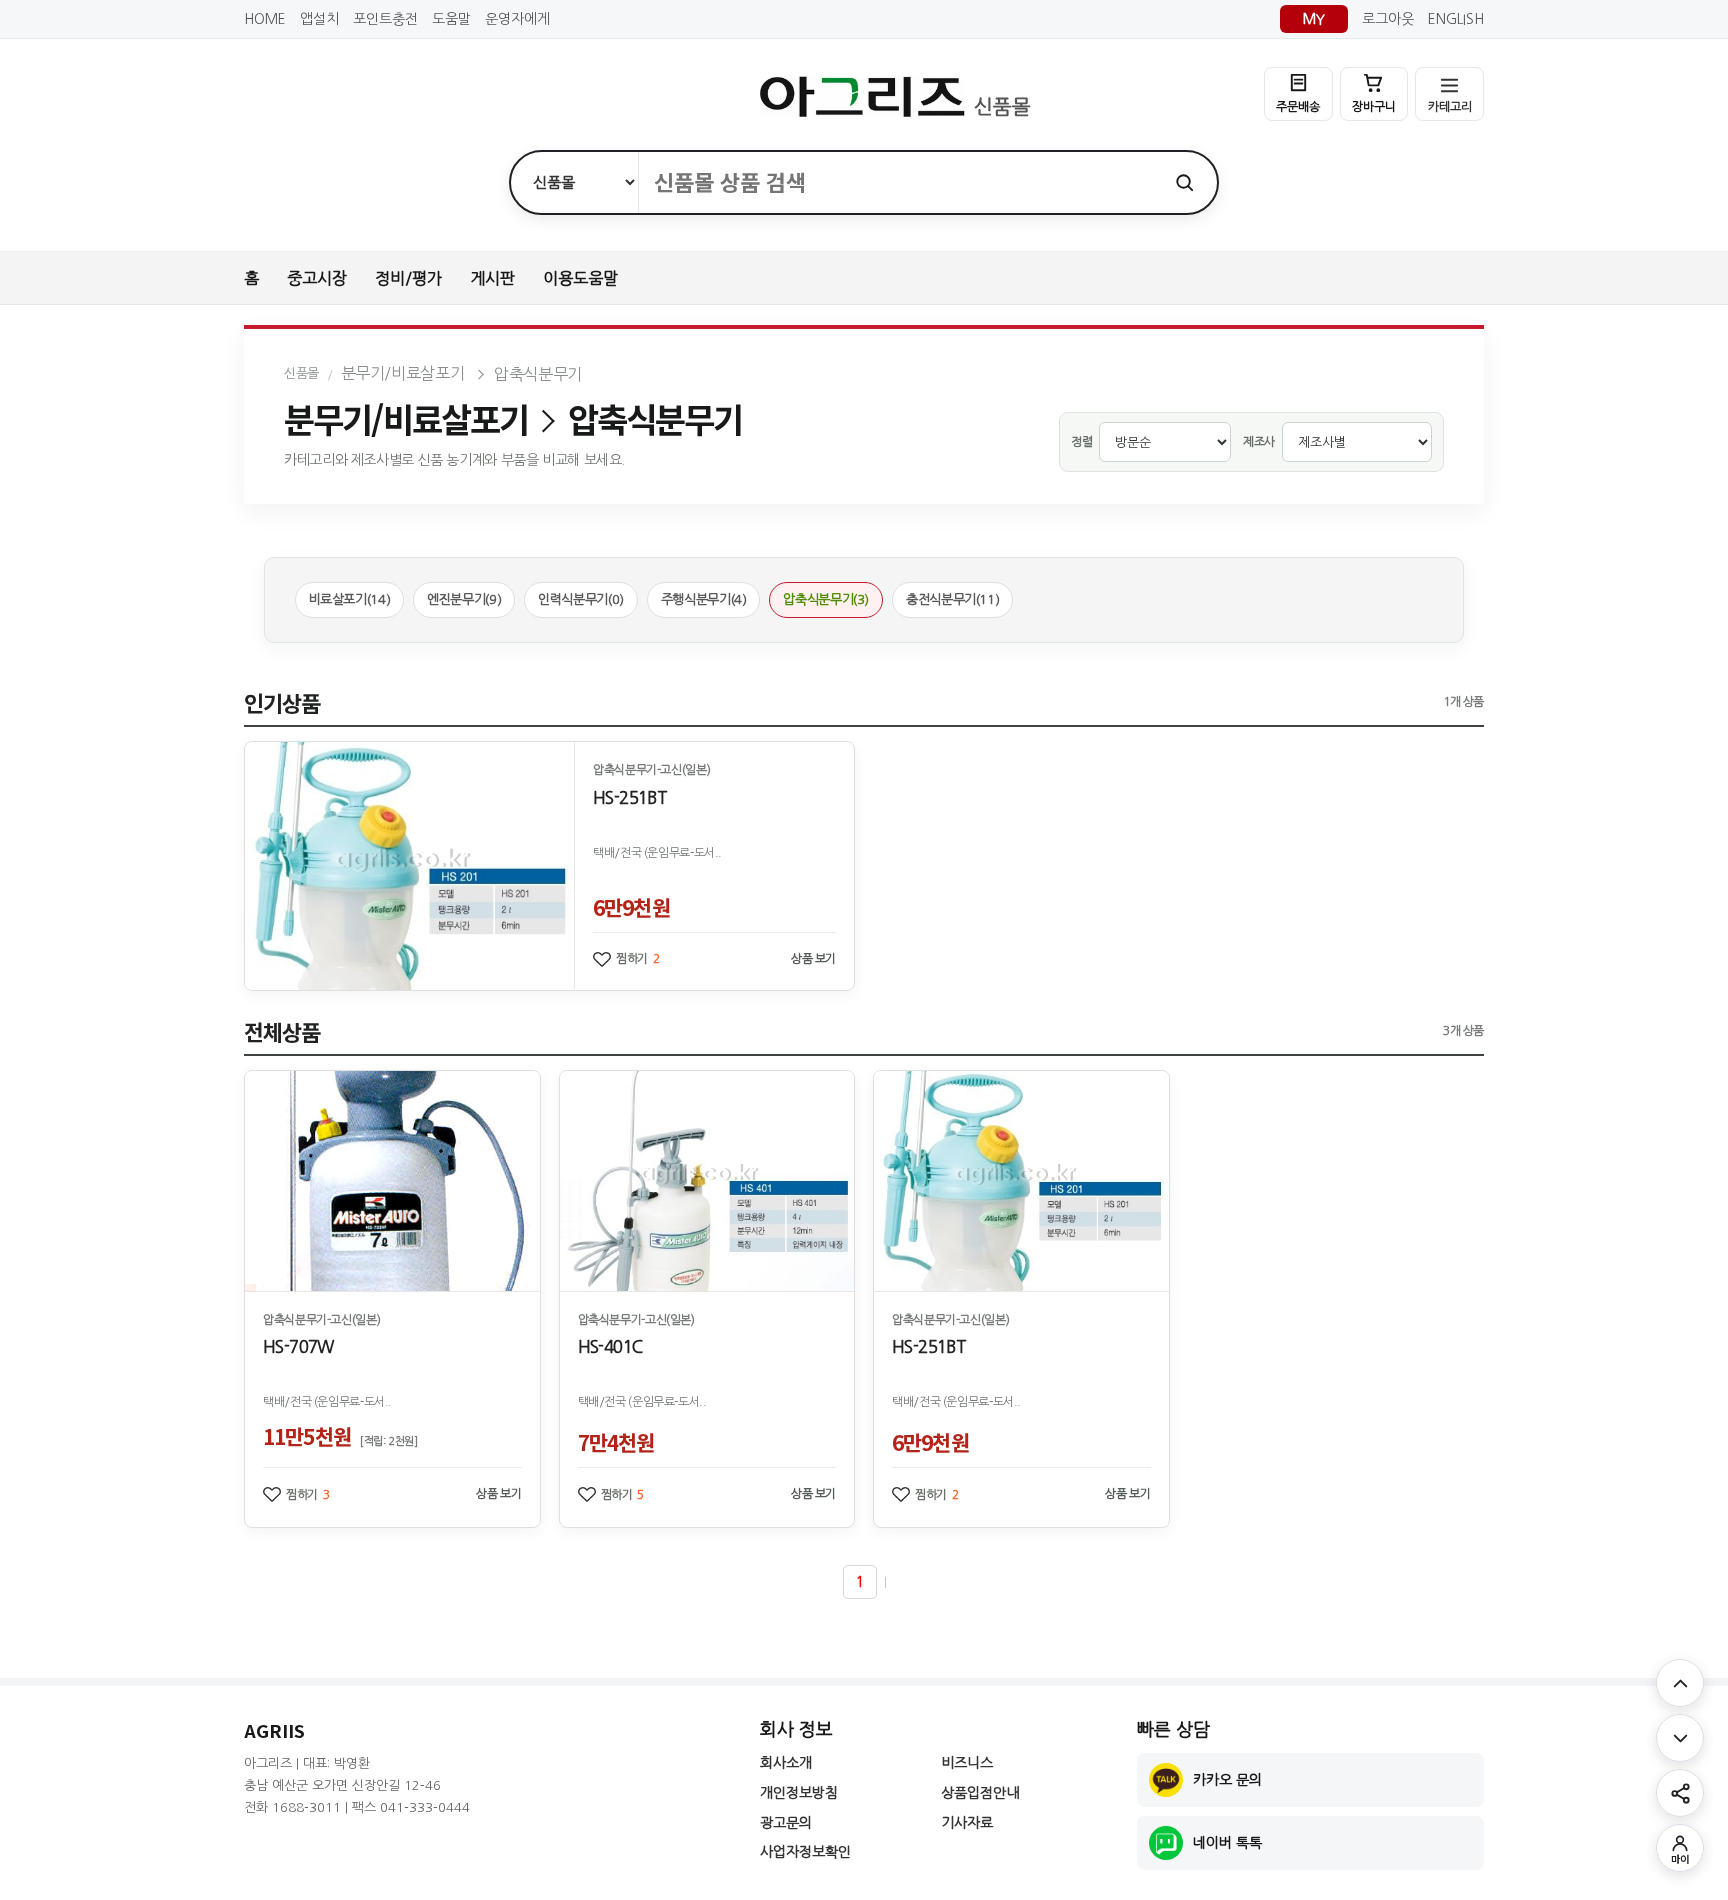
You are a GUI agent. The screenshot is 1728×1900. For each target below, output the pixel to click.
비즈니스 (967, 1763)
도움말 (451, 19)
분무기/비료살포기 (402, 373)
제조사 (1259, 442)
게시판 (492, 278)
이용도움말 (580, 278)
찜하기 (638, 959)
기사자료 (967, 1823)
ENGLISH (1456, 19)
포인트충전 (385, 19)
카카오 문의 (1227, 1780)
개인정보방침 (799, 1793)
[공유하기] (1680, 1793)
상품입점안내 (980, 1793)
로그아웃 (1388, 19)
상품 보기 (813, 959)
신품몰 (301, 373)
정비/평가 (408, 278)
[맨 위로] (1680, 1683)
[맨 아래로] (1680, 1738)
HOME (265, 19)
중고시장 (317, 278)
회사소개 (786, 1763)
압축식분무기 (538, 374)
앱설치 (319, 19)
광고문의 (786, 1823)
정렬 (1081, 442)
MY (1314, 19)
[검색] (1184, 182)
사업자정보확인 (805, 1852)
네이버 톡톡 (1227, 1843)
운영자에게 (517, 19)
